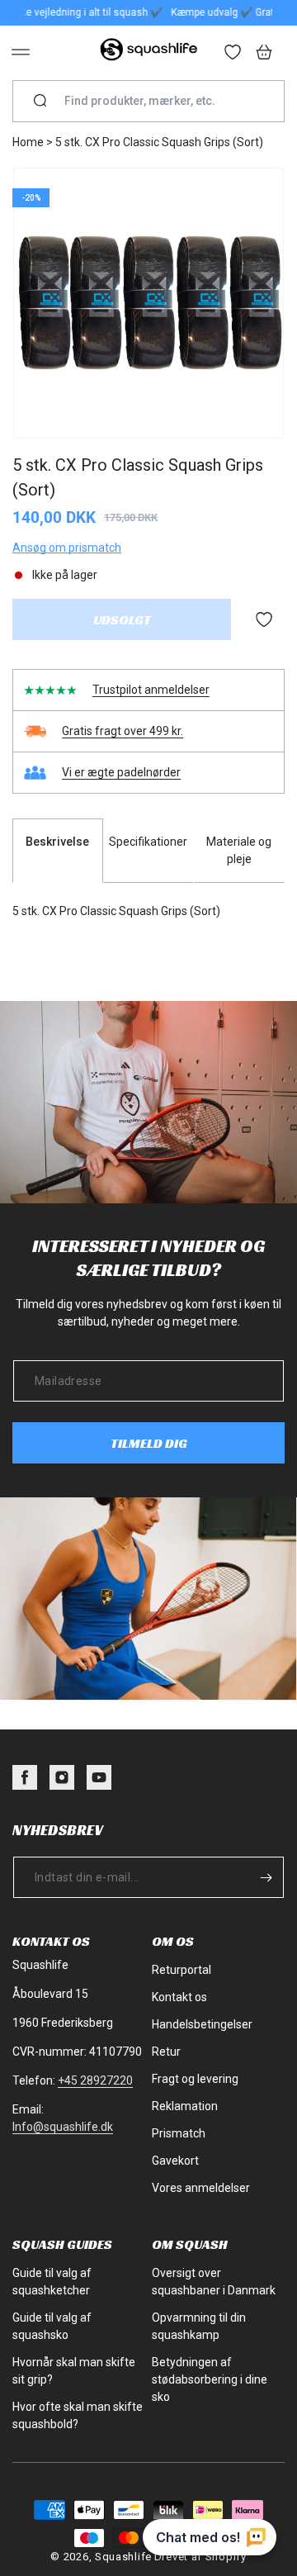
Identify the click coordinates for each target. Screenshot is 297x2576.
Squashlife (123, 2557)
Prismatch (179, 2133)
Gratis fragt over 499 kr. (123, 731)
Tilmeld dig (149, 1443)
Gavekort (175, 2161)
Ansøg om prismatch (67, 548)
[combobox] (155, 101)
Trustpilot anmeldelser (151, 690)
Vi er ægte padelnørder (121, 772)
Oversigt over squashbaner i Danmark (214, 2282)
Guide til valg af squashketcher (52, 2282)
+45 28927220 (95, 2080)
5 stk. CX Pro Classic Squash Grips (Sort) (159, 142)
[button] (21, 52)
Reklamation (185, 2106)
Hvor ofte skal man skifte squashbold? (78, 2415)
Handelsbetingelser (202, 2024)
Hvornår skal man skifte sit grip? (74, 2371)
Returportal (181, 1970)
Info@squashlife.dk (63, 2127)
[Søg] (40, 102)
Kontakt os (179, 1997)
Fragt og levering (195, 2079)
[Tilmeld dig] (266, 1877)
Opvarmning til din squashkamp (199, 2326)
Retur (166, 2052)
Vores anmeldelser (201, 2188)
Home (28, 142)
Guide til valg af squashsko (52, 2326)
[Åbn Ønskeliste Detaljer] (233, 54)
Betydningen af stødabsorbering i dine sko (210, 2379)
